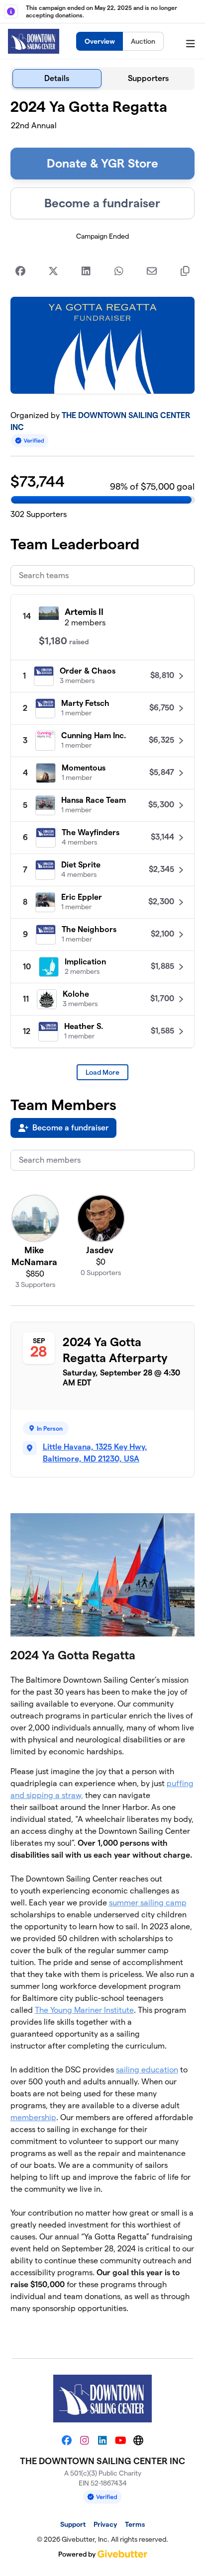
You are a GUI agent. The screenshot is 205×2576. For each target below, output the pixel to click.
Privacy (105, 2524)
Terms (135, 2524)
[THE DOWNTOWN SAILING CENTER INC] (34, 41)
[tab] (57, 79)
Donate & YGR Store (102, 163)
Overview (100, 41)
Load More (102, 1072)
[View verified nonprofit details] (30, 441)
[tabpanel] (103, 1220)
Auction (143, 41)
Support (73, 2524)
